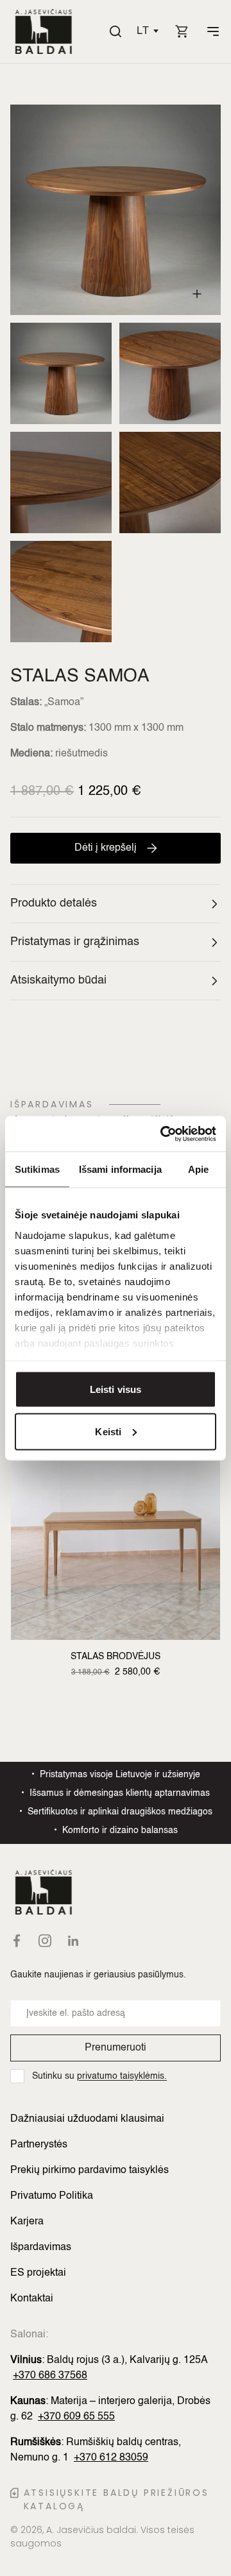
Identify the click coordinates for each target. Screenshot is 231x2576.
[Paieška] (116, 31)
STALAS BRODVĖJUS (116, 1657)
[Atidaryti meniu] (213, 31)
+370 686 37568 (50, 2376)
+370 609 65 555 (76, 2417)
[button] (148, 31)
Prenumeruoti (116, 2048)
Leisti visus (116, 1389)
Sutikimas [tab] (37, 1169)
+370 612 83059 (111, 2458)
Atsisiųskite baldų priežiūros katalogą (116, 2499)
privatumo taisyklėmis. (122, 2076)
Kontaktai (32, 2299)
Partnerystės (39, 2145)
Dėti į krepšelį (106, 848)
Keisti (108, 1431)
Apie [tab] (198, 1169)
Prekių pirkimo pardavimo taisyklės (90, 2171)
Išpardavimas (41, 2248)
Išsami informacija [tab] (120, 1169)
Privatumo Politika (52, 2196)
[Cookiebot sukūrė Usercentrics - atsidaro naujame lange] (163, 1134)
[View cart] (182, 31)
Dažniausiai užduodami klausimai (87, 2119)
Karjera (27, 2222)
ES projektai (38, 2273)
